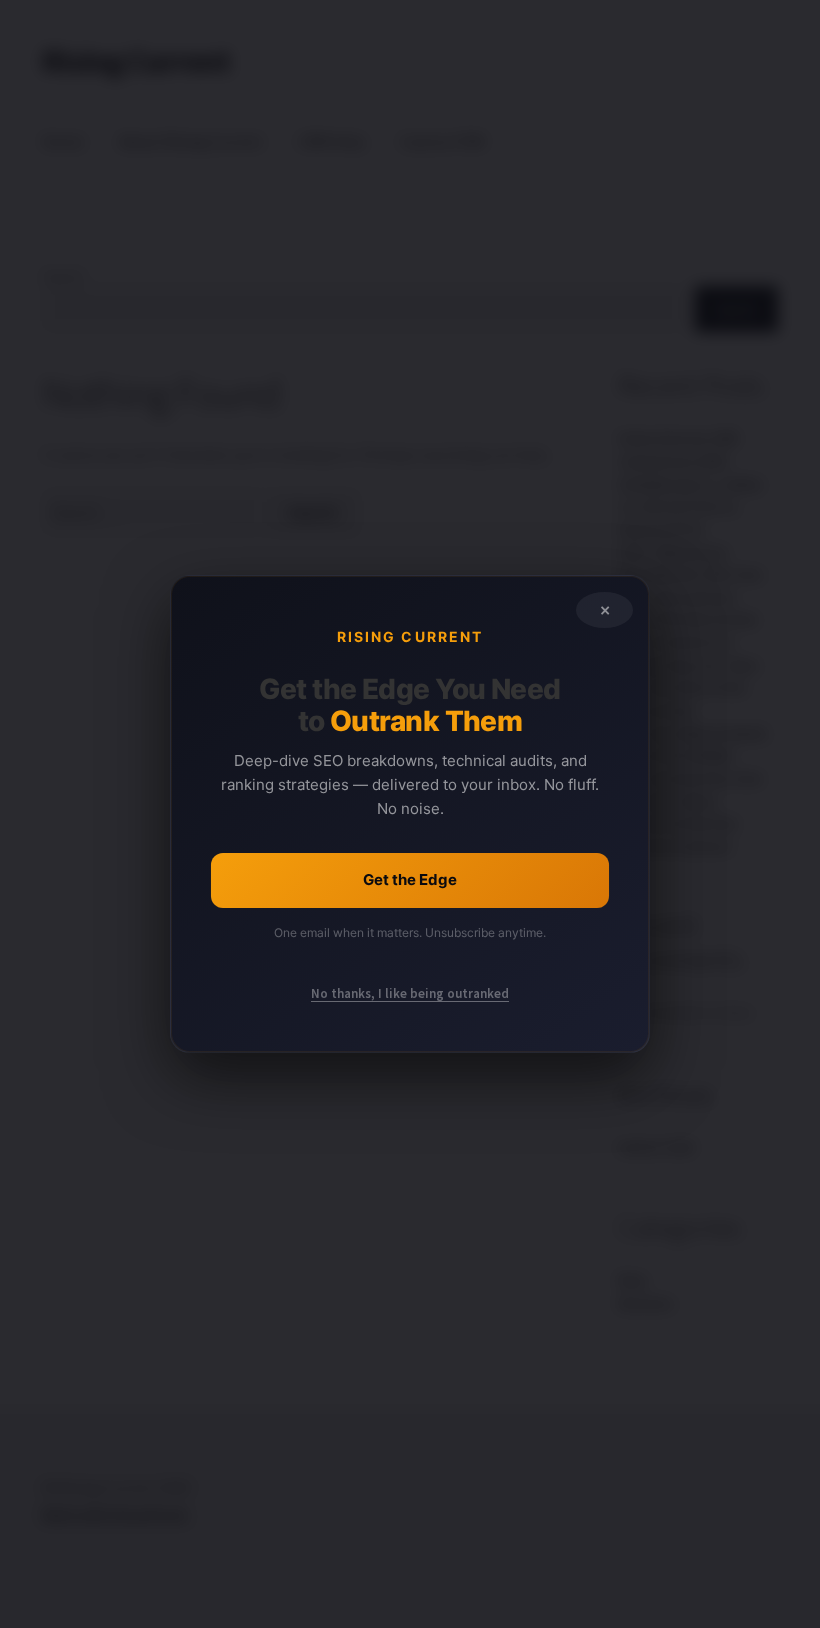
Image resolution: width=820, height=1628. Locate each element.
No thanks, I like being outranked (410, 993)
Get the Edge (410, 879)
